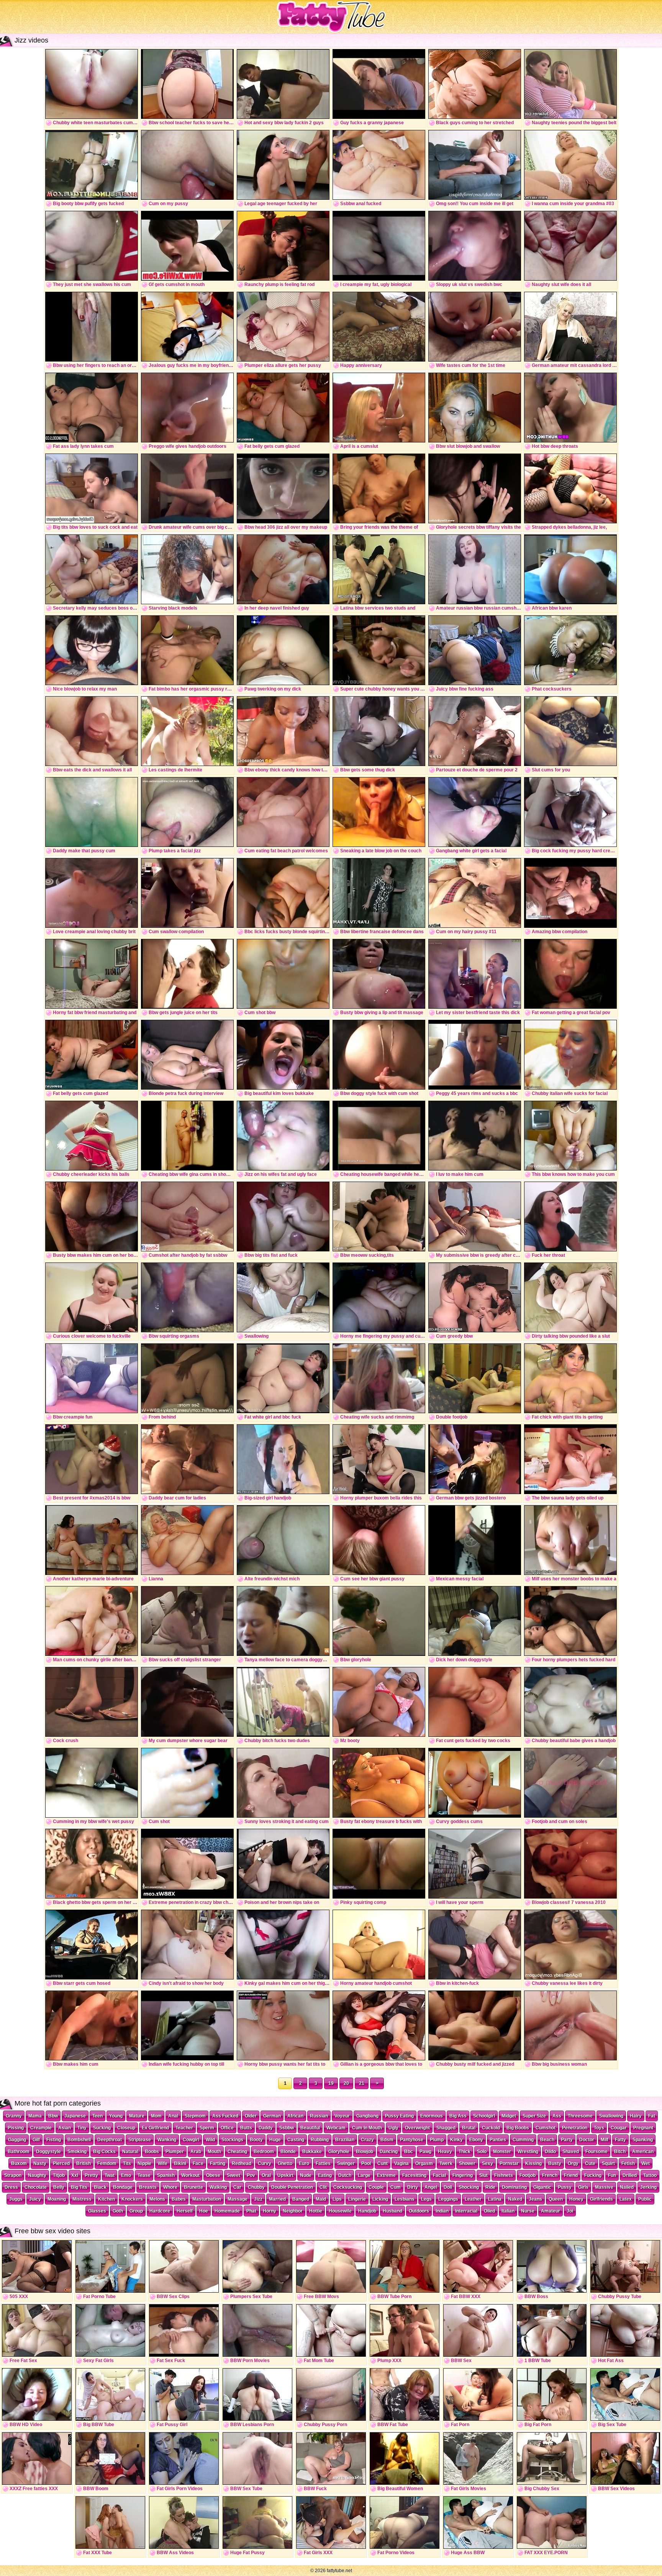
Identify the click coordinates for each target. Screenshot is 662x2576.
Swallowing (611, 2116)
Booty (256, 2140)
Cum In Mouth (367, 2128)
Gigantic (542, 2187)
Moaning (57, 2199)
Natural (130, 2152)
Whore (170, 2187)
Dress (11, 2187)
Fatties (323, 2163)
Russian (319, 2116)
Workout (190, 2175)
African (295, 2116)
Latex (626, 2199)
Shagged (446, 2128)
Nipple (144, 2163)
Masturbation (207, 2199)
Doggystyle (48, 2152)
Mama (35, 2116)
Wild (210, 2140)
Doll (448, 2187)
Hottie (316, 2211)
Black (100, 2187)
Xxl (75, 2175)
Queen (556, 2199)
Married (277, 2199)
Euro (304, 2163)
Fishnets (504, 2175)
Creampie (41, 2128)
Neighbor (293, 2211)
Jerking (648, 2187)
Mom (156, 2116)
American (643, 2152)
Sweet (234, 2175)
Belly (59, 2187)
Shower (467, 2163)
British (84, 2163)
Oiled (489, 2211)
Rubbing (320, 2140)
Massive (604, 2187)
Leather (473, 2199)
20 (346, 2083)
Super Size (534, 2116)
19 (331, 2083)
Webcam (336, 2128)
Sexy (487, 2163)
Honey (576, 2199)
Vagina (401, 2163)
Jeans (535, 2199)
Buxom (19, 2163)
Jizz (258, 2199)
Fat (652, 2116)
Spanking (643, 2140)
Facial (439, 2175)
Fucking (593, 2175)
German (272, 2116)
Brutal (469, 2128)
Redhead (242, 2163)
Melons (157, 2199)
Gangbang (367, 2116)
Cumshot (546, 2128)
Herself (185, 2211)
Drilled (630, 2175)
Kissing (533, 2163)
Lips (337, 2199)
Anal (173, 2116)
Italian (508, 2211)
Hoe (204, 2211)
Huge (275, 2140)
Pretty (91, 2175)
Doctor (587, 2140)
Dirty (413, 2187)
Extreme (386, 2175)
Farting (218, 2163)
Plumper (175, 2152)
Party (567, 2140)
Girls (583, 2187)
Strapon (13, 2175)
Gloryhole (339, 2152)
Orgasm (424, 2163)
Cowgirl (191, 2140)
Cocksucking (348, 2187)
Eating (325, 2175)
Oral (266, 2175)
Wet (646, 2163)
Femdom (107, 2163)
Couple (376, 2187)
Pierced (61, 2163)
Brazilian (345, 2140)
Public (645, 2199)
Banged (301, 2199)
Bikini (180, 2163)
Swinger (346, 2163)
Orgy (573, 2163)
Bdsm (387, 2140)
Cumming (523, 2140)
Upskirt (285, 2175)
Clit (323, 2187)
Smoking (77, 2152)
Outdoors (419, 2211)
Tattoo (650, 2175)
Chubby (256, 2187)
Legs (426, 2199)
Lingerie (357, 2199)
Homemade (227, 2211)
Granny (14, 2116)
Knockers (132, 2199)
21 (362, 2083)
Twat (110, 2175)
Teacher (184, 2128)
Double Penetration (292, 2187)
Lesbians (405, 2199)
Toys (599, 2128)
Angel (431, 2187)
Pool (366, 2163)
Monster (502, 2152)
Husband (392, 2211)
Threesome (580, 2116)
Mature (137, 2116)
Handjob (367, 2211)
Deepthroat (110, 2140)
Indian (442, 2211)
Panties (498, 2140)
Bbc (409, 2152)
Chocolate (36, 2187)
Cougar (619, 2128)
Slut (483, 2175)
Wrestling (528, 2152)
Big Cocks (104, 2152)
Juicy (35, 2199)
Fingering (463, 2175)
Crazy (367, 2140)
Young (116, 2116)
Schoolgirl (484, 2116)
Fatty (620, 2140)
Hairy (636, 2116)
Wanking (167, 2140)
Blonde (288, 2152)
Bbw (53, 2116)
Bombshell (79, 2140)
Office (227, 2128)
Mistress (82, 2199)
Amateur (551, 2211)
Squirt (608, 2163)
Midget (509, 2116)
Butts (246, 2128)
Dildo (550, 2152)
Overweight (417, 2128)
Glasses (97, 2211)
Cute (590, 2163)
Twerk (446, 2163)
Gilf (36, 2140)
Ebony (476, 2140)
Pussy (565, 2187)
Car (237, 2187)
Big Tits (79, 2187)
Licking (380, 2199)
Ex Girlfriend (155, 2128)
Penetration (575, 2128)
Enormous (432, 2116)
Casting (296, 2140)
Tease (144, 2175)
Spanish (166, 2175)
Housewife (340, 2211)
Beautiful (310, 2128)
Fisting (54, 2140)
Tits (127, 2163)
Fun (612, 2175)
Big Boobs (518, 2128)
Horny (270, 2211)
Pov (251, 2175)
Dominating (514, 2187)
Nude (306, 2175)
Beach (547, 2140)
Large (364, 2175)
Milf (605, 2140)
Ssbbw (287, 2128)
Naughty (37, 2175)
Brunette (193, 2187)
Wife (163, 2163)
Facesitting (414, 2175)
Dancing (389, 2152)
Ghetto (285, 2163)
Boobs (152, 2152)
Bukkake (312, 2152)
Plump (437, 2140)
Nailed (627, 2187)
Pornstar (509, 2163)
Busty (555, 2163)
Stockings (232, 2140)
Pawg (425, 2152)
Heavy (445, 2152)
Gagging (17, 2140)
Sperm (207, 2128)
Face (198, 2163)
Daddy (266, 2128)
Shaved (571, 2152)
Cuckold (491, 2128)
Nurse (528, 2211)
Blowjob (365, 2152)
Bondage (123, 2187)
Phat (251, 2211)
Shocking (469, 2187)
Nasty (40, 2163)
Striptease (140, 2140)
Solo (482, 2152)
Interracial (466, 2211)
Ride (490, 2187)
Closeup (126, 2128)
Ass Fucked (225, 2116)
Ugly (393, 2128)
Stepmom (195, 2116)
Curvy (265, 2163)
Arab (196, 2152)
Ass (557, 2116)
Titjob (59, 2175)
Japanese (75, 2116)
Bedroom (264, 2152)
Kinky (456, 2140)
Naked (515, 2199)
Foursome (596, 2152)
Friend (571, 2175)
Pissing (16, 2128)
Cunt (383, 2163)
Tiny (82, 2128)
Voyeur (342, 2116)
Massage (238, 2199)
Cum (396, 2187)
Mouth (214, 2152)
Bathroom (19, 2152)
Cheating (237, 2152)
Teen (97, 2116)
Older (251, 2116)
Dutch (345, 2175)
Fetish (628, 2163)
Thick (465, 2152)
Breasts (148, 2187)
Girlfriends (601, 2199)
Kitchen (107, 2199)
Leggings (448, 2199)
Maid (321, 2199)
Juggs (16, 2199)
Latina (495, 2199)
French (550, 2175)
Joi (570, 2211)
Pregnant (643, 2128)
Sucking (102, 2128)
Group (136, 2211)
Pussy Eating (399, 2116)
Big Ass (458, 2116)
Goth (118, 2211)
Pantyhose (412, 2140)
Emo (126, 2175)
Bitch (620, 2152)
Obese (213, 2175)
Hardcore (160, 2211)
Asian (65, 2128)
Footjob (528, 2175)
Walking (218, 2187)
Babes (179, 2199)
